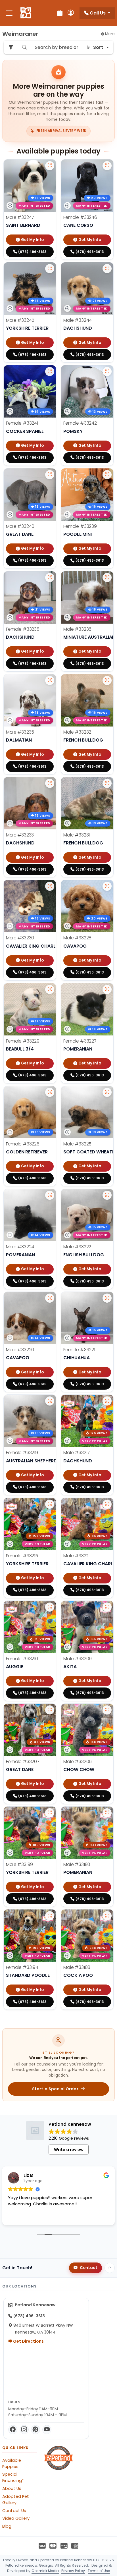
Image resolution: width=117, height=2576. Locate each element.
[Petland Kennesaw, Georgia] (26, 13)
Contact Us (14, 2511)
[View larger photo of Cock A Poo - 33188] (107, 1916)
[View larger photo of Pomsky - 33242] (107, 371)
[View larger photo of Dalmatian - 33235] (50, 680)
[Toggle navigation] (9, 13)
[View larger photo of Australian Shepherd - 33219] (50, 1401)
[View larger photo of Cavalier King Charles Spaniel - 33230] (50, 886)
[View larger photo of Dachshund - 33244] (107, 269)
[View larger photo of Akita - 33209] (107, 1607)
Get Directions (28, 2341)
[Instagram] (24, 2430)
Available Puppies (12, 2463)
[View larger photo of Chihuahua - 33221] (107, 1298)
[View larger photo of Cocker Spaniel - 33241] (50, 371)
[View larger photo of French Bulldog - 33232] (107, 680)
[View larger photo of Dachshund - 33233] (50, 783)
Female (80, 217)
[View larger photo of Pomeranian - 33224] (50, 1195)
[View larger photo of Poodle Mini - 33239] (107, 475)
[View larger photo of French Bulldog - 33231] (107, 783)
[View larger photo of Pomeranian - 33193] (107, 1813)
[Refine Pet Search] (11, 47)
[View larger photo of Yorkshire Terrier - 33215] (50, 1504)
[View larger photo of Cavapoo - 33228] (107, 886)
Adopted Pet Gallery (16, 2500)
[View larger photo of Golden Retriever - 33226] (50, 1092)
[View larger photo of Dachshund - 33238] (50, 578)
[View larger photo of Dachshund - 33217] (107, 1401)
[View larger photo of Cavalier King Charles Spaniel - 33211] (107, 1504)
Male (20, 217)
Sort (98, 47)
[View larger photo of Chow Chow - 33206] (107, 1710)
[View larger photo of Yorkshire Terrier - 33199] (50, 1813)
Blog (7, 2526)
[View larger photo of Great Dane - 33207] (50, 1710)
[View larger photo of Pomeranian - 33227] (107, 989)
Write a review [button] (69, 2150)
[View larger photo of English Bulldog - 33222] (107, 1195)
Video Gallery (16, 2518)
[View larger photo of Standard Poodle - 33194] (50, 1916)
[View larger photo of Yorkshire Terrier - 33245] (50, 269)
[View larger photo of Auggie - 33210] (50, 1607)
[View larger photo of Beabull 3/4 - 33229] (50, 989)
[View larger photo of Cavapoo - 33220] (50, 1298)
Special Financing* (13, 2477)
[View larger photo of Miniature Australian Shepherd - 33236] (107, 578)
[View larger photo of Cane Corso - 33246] (107, 166)
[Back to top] (110, 2268)
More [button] (109, 34)
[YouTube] (47, 2430)
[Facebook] (13, 2430)
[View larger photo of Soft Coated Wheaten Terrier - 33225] (107, 1092)
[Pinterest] (35, 2430)
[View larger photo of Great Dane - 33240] (50, 475)
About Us (12, 2488)
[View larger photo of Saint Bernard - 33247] (50, 166)
